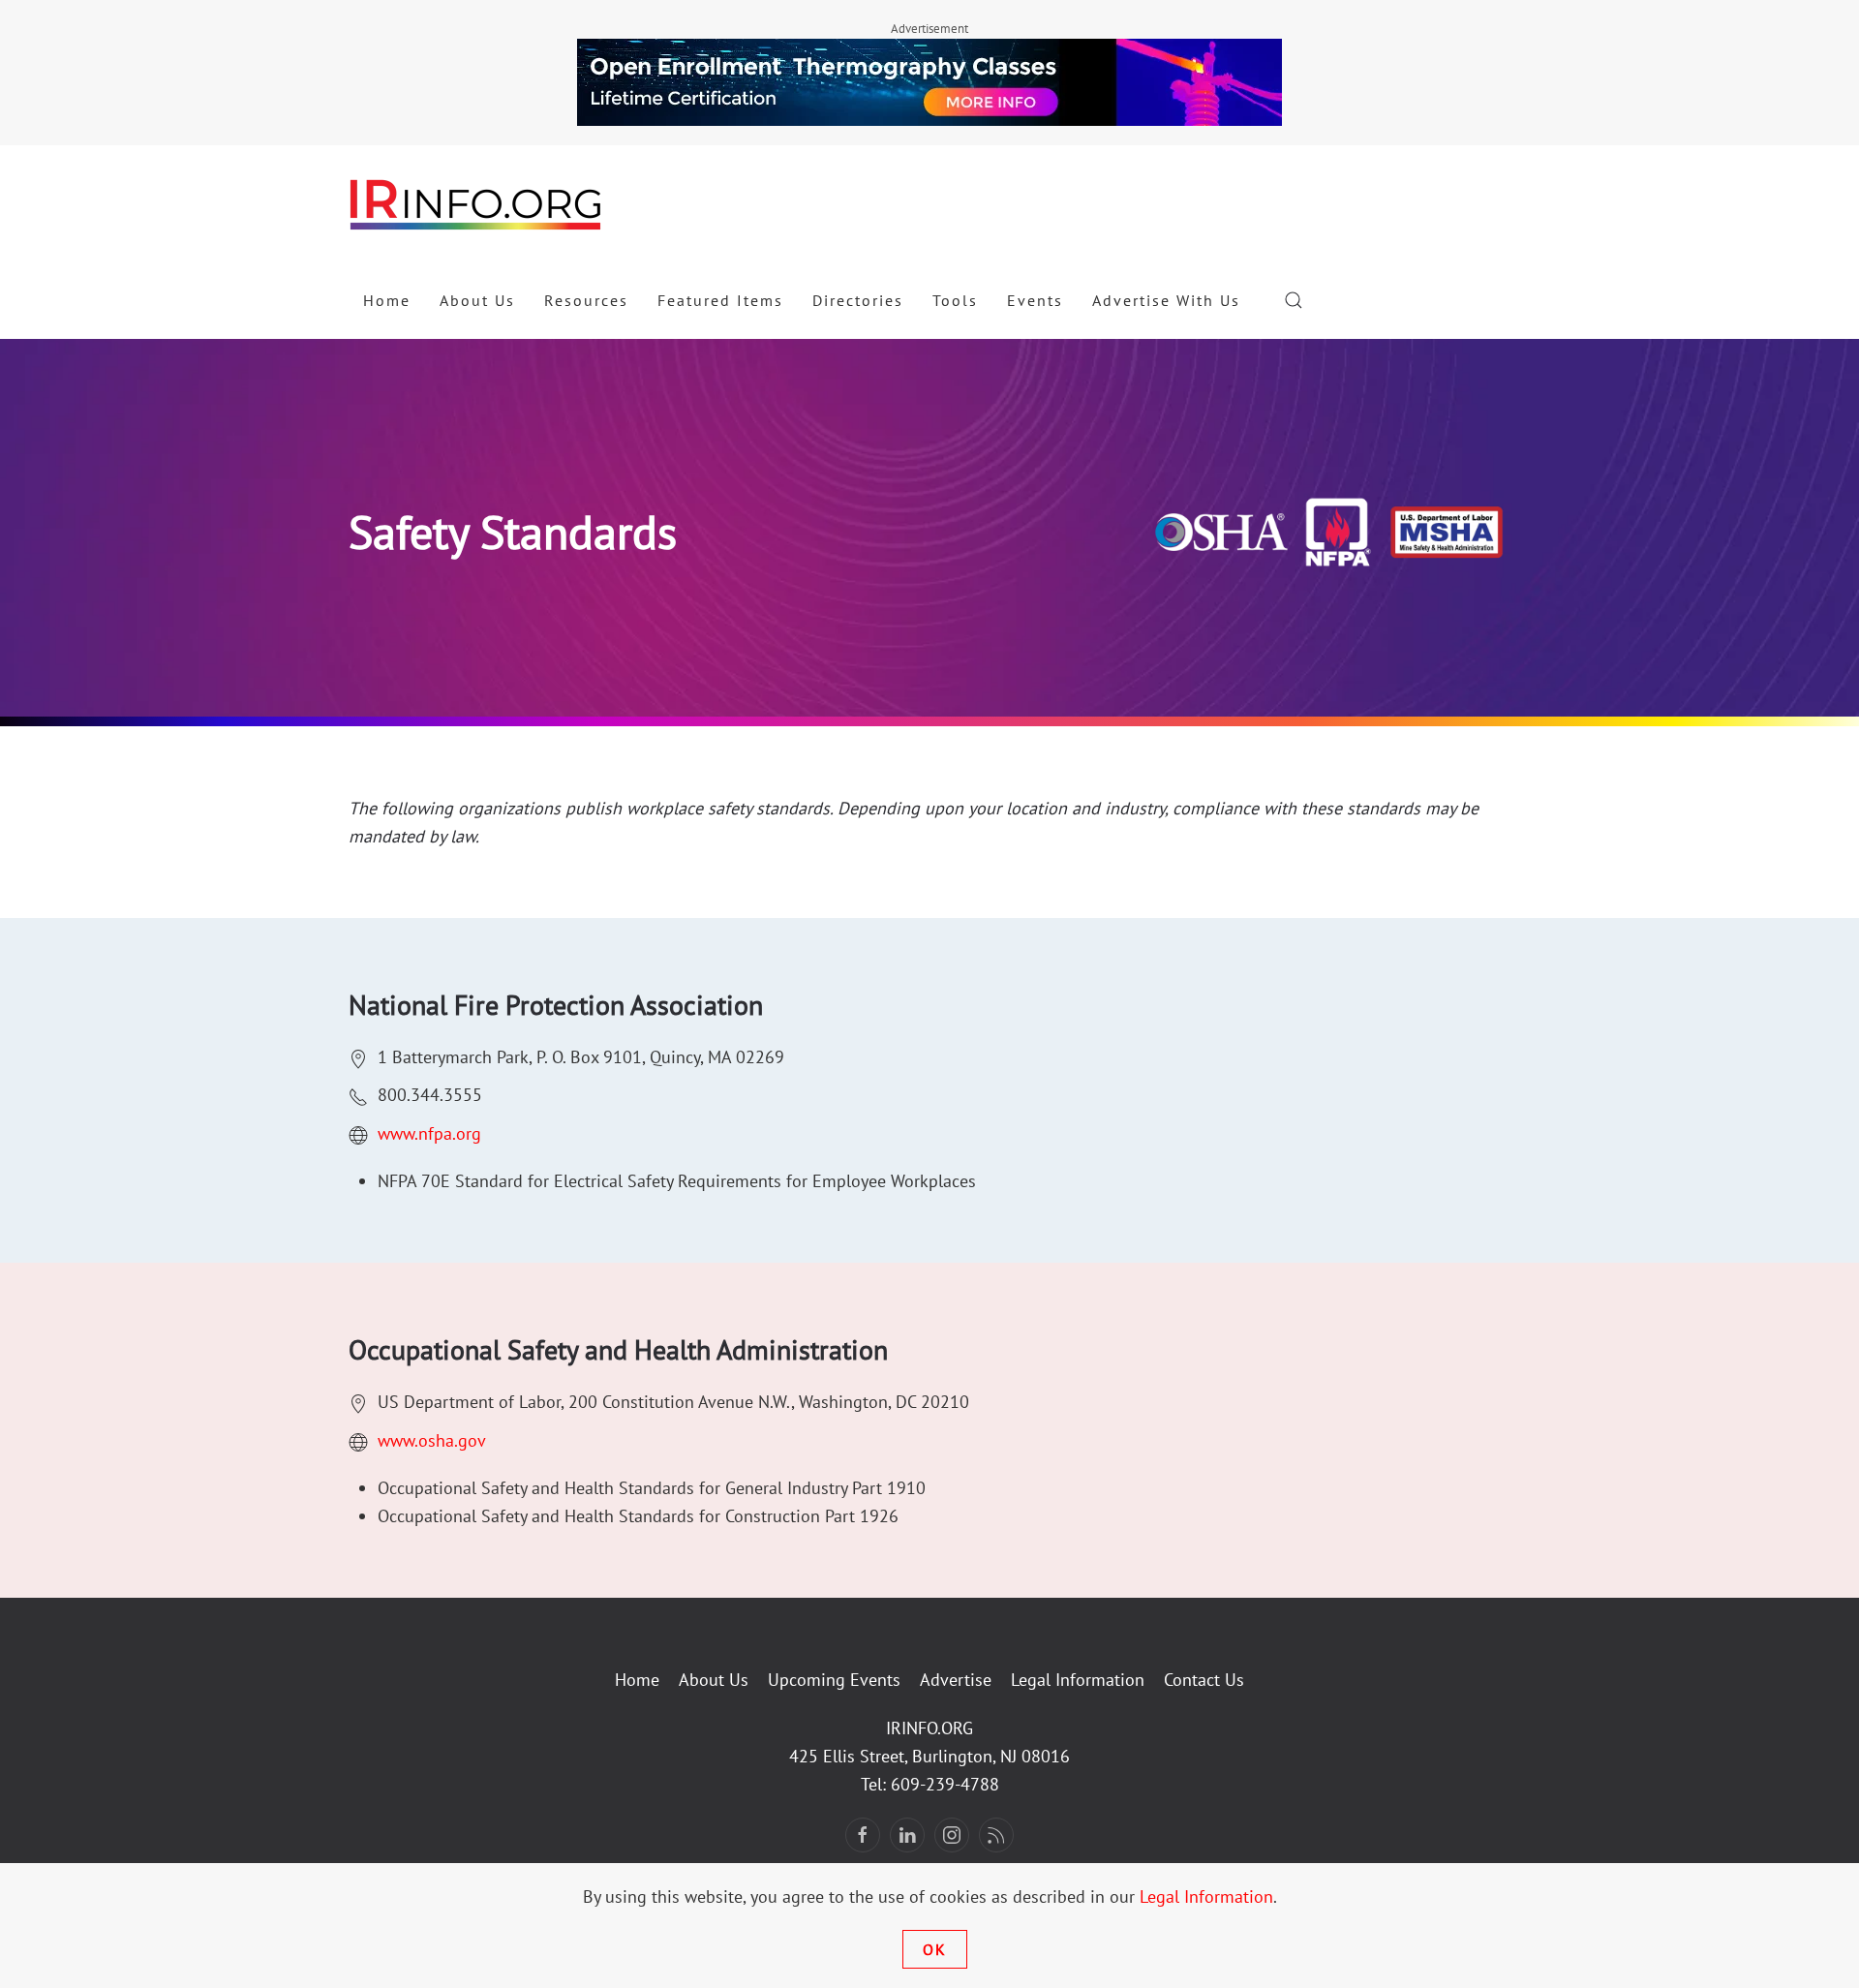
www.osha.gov (432, 1440)
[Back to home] (476, 203)
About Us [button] (477, 300)
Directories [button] (858, 300)
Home (387, 300)
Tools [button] (955, 300)
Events (1035, 300)
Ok (935, 1949)
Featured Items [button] (720, 300)
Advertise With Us (1166, 300)
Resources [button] (586, 300)
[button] (1294, 300)
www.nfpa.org (429, 1133)
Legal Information (1078, 1680)
